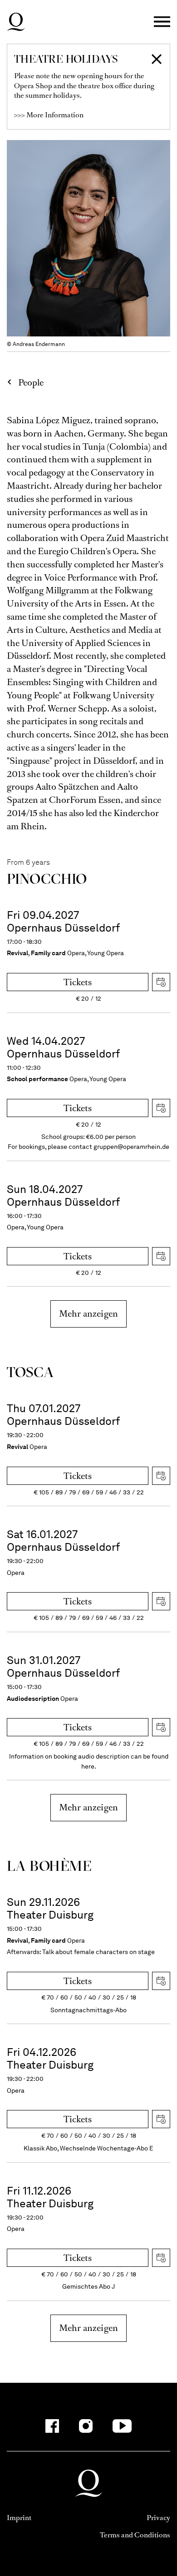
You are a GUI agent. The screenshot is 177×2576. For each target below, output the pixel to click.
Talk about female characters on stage (98, 1952)
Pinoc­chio (47, 879)
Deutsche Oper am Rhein (16, 22)
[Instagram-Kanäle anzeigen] (86, 2426)
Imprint (19, 2518)
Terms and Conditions (135, 2535)
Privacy (158, 2518)
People (31, 383)
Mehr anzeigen (88, 1314)
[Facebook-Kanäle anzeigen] (52, 2426)
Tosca (30, 1372)
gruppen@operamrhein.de (131, 1147)
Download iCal (161, 982)
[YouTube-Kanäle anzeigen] (122, 2426)
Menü (162, 22)
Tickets (78, 982)
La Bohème (49, 1866)
